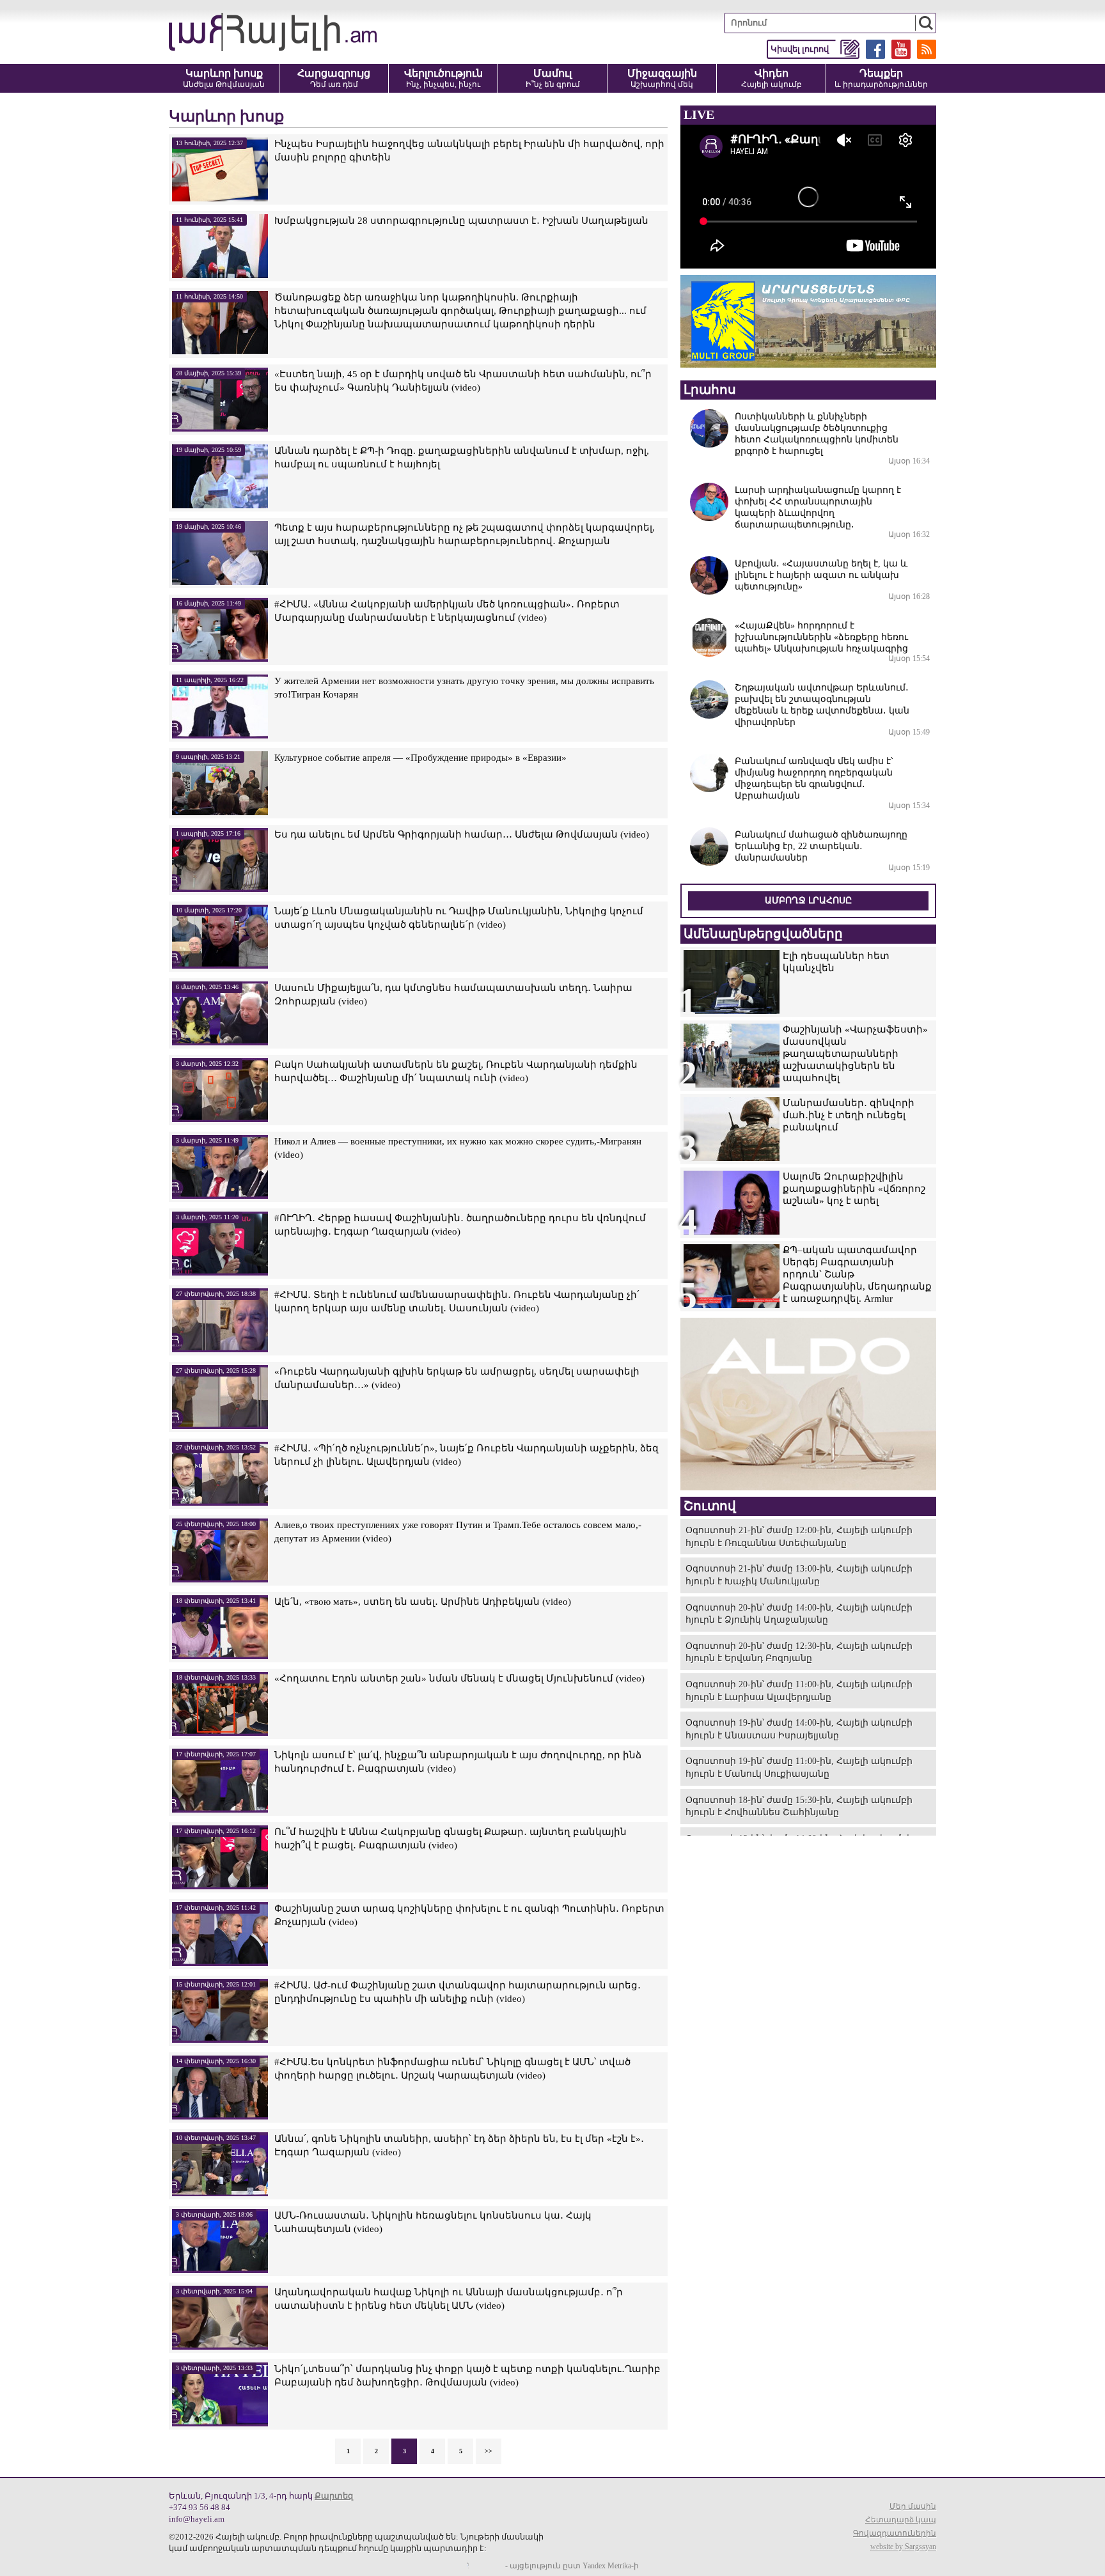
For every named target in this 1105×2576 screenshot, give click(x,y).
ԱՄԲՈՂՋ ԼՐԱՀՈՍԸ (808, 901)
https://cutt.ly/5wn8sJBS (978, 2500)
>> (489, 2451)
